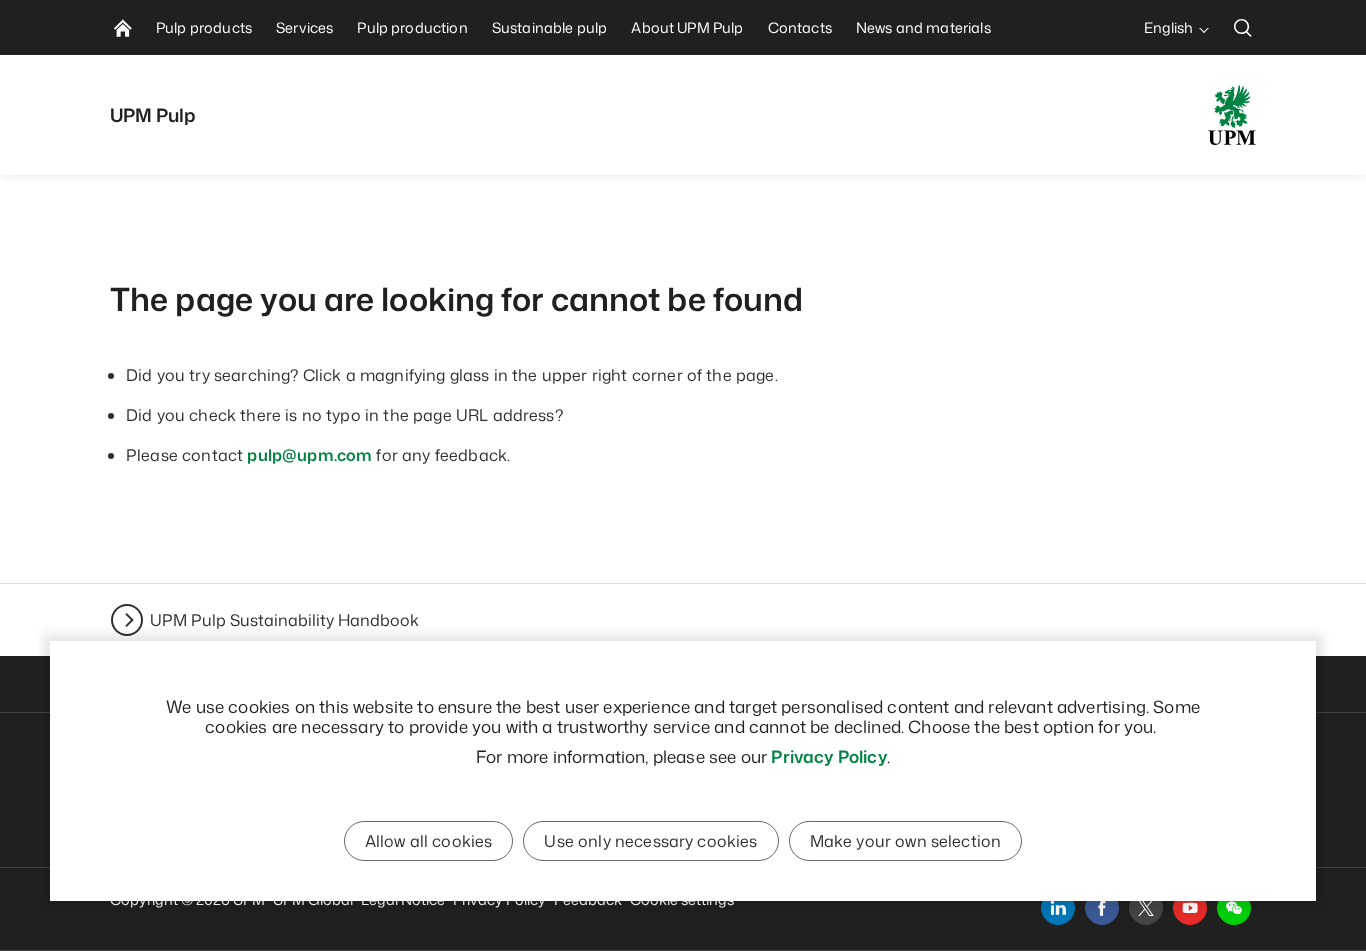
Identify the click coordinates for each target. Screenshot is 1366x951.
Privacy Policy (828, 756)
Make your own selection (906, 841)
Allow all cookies (429, 841)
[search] (1243, 27)
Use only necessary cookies (650, 841)
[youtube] (1190, 908)
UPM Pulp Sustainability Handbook (284, 620)
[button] (1234, 908)
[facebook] (1102, 908)
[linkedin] (1058, 908)
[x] (1146, 908)
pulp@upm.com (309, 455)
